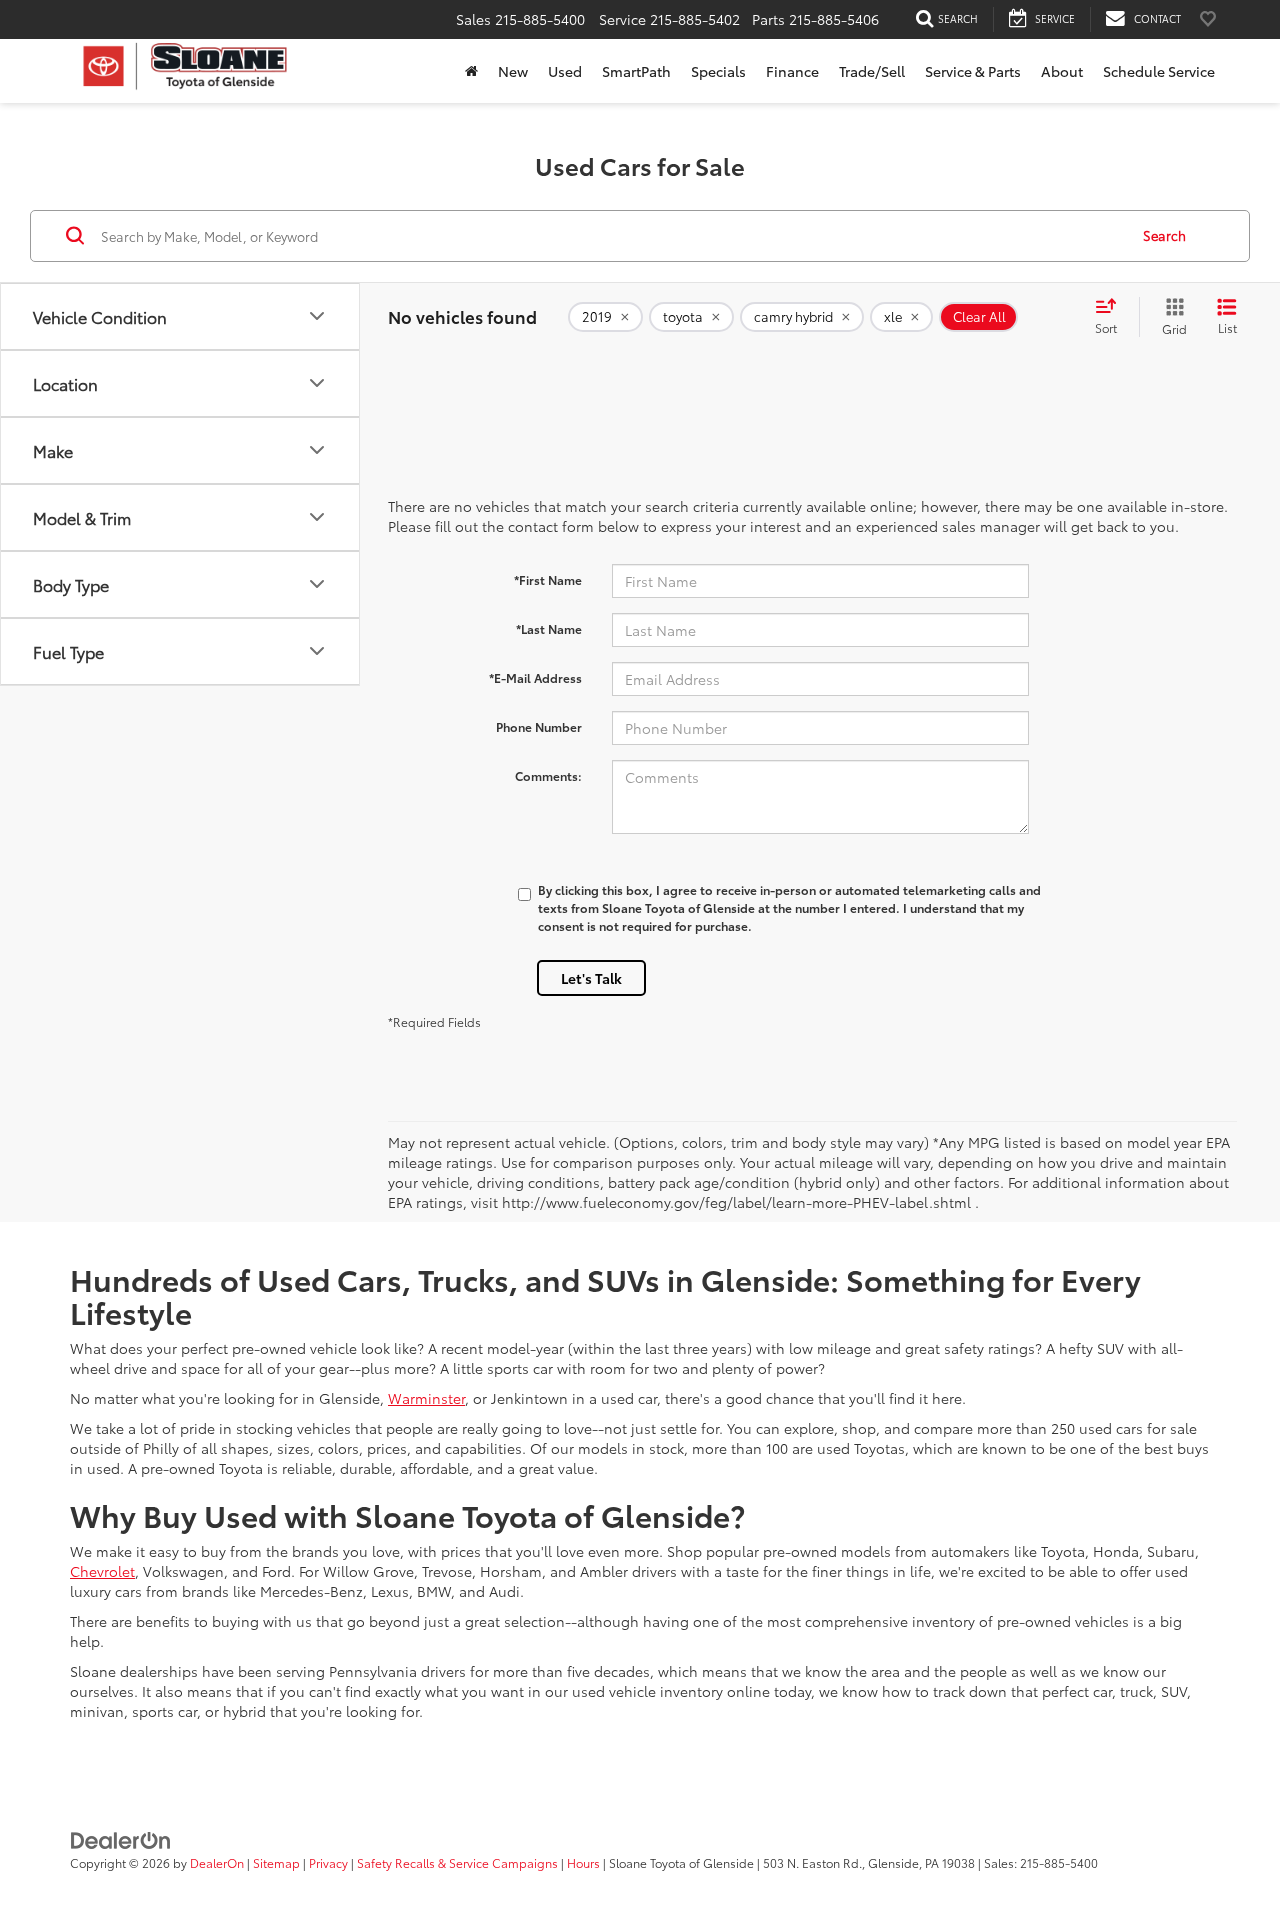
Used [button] (565, 71)
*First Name (548, 579)
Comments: (548, 775)
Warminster (426, 1398)
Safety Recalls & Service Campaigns (457, 1862)
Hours (583, 1862)
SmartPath (636, 71)
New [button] (513, 71)
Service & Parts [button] (973, 71)
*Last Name (549, 628)
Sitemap (276, 1862)
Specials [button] (718, 71)
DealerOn (217, 1862)
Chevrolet (102, 1571)
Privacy (328, 1862)
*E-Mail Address (535, 677)
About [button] (1062, 71)
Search (1164, 235)
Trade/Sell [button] (872, 71)
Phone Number (539, 726)
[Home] (471, 71)
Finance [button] (792, 71)
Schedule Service (1159, 71)
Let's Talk (591, 978)
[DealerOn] (121, 1839)
